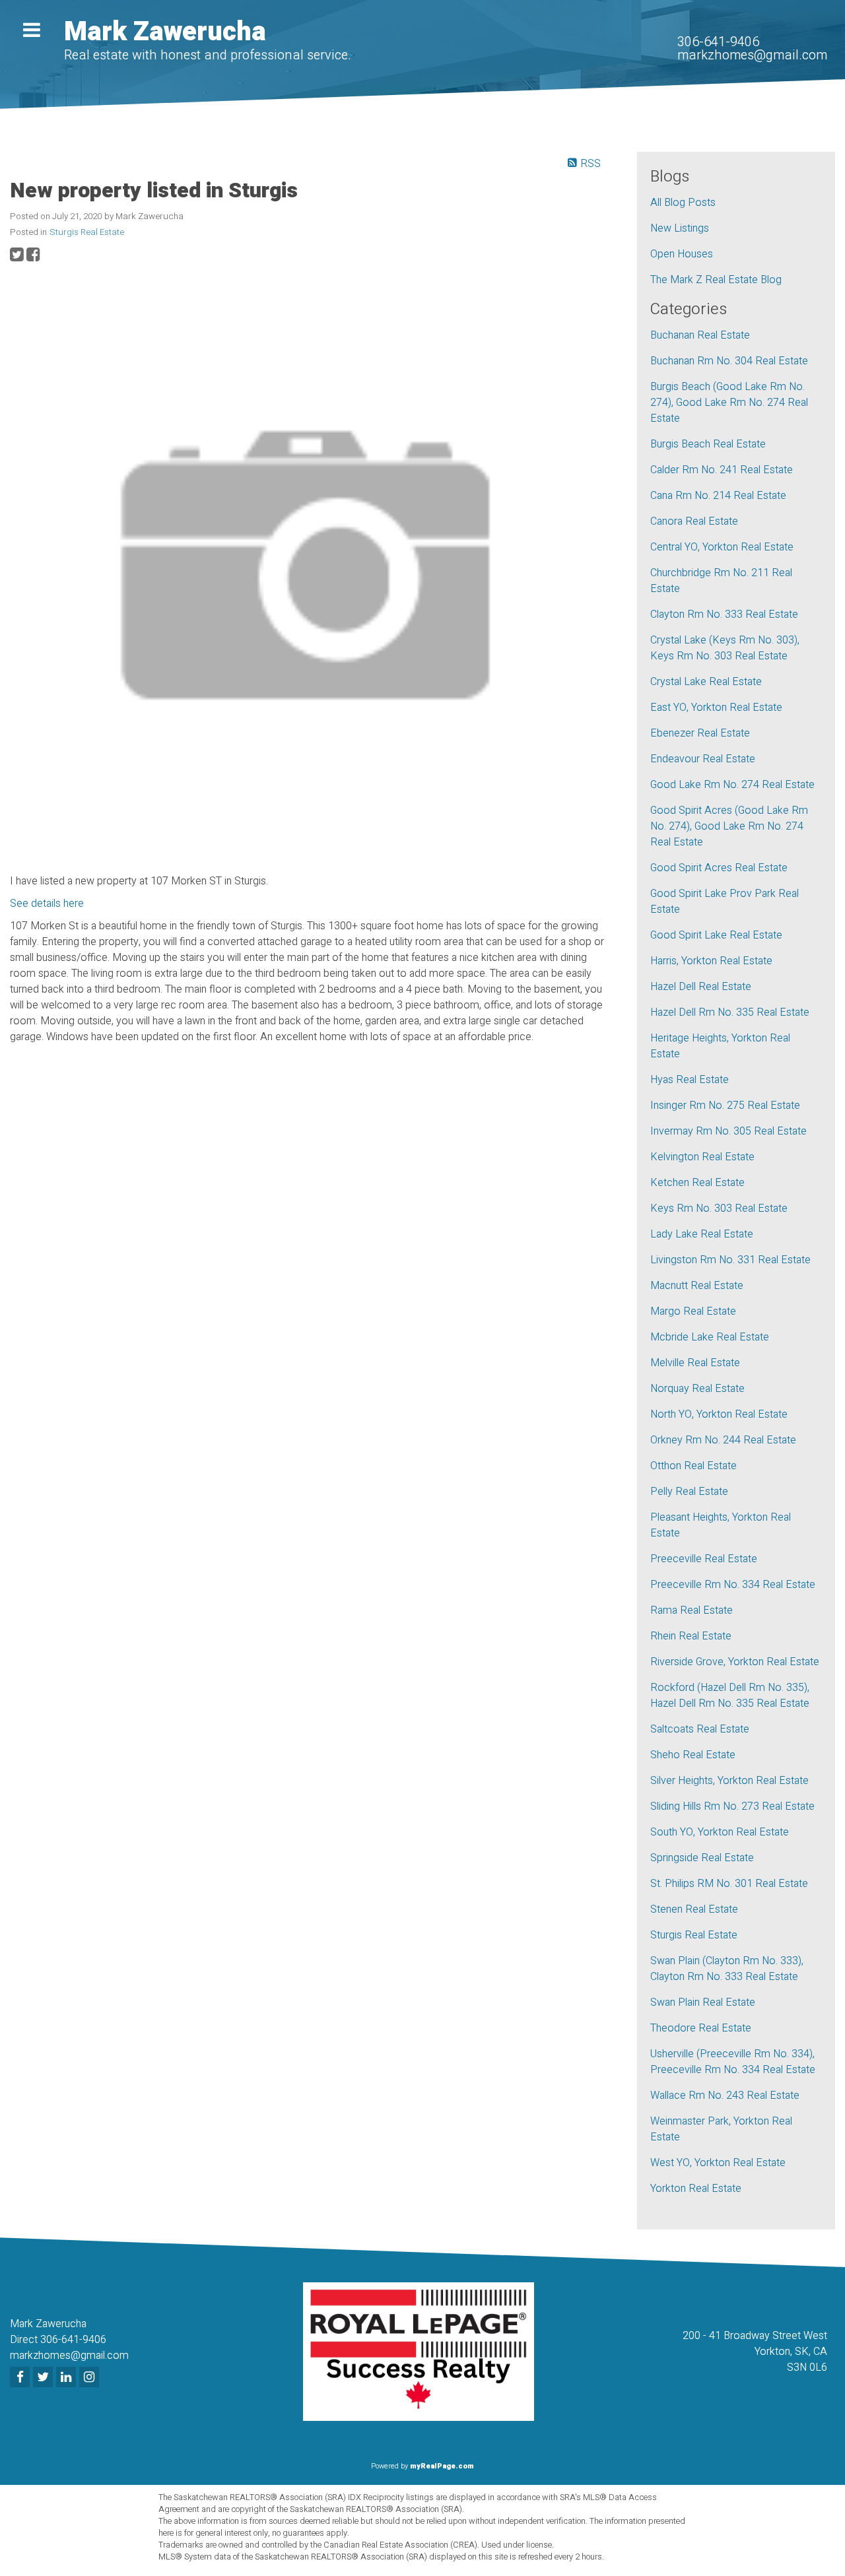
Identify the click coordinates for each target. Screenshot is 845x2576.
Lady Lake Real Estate (702, 1234)
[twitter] (45, 2378)
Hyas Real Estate (690, 1080)
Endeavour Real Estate (703, 759)
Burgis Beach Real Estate (708, 444)
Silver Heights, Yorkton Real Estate (729, 1781)
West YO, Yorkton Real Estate (718, 2163)
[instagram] (91, 2378)
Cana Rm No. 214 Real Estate (718, 496)
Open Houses (682, 254)
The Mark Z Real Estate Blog (716, 280)
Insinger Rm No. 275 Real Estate (725, 1106)
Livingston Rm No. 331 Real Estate (730, 1260)
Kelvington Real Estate (702, 1157)
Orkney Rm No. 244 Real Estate (723, 1440)
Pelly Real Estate (689, 1492)
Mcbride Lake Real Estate (710, 1337)
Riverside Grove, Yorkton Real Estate (735, 1662)
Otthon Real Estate (693, 1466)
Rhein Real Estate (691, 1636)
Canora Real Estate (694, 521)
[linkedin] (68, 2378)
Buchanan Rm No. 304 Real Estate (729, 361)
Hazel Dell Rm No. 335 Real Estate (730, 1012)
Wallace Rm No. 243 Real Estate (725, 2096)
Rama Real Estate (692, 1610)
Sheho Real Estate (693, 1755)
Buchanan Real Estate (700, 335)
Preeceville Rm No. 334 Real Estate (733, 1585)
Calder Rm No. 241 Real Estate (722, 470)
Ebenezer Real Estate (700, 733)
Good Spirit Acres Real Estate (719, 868)
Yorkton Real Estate (696, 2189)
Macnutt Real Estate (697, 1286)
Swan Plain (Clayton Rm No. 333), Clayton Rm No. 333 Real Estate (727, 1969)
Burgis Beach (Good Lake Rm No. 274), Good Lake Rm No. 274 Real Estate (729, 403)
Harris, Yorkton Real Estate (711, 961)
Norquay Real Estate (697, 1389)
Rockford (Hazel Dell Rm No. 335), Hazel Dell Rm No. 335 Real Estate (730, 1696)
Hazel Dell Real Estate (701, 987)
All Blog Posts (683, 203)
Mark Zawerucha (165, 32)
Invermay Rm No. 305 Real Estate (728, 1131)
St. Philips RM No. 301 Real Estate (729, 1884)
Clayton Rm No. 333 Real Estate (724, 614)
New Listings (680, 228)
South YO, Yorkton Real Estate (720, 1832)
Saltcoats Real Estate (700, 1729)
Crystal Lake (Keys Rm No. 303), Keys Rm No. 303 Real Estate (725, 648)
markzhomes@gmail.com (752, 55)
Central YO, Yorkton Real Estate (722, 547)
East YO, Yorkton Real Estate (716, 708)
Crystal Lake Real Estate (706, 682)
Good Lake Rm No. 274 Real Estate (732, 785)
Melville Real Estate (695, 1363)
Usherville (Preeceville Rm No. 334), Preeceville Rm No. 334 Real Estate (733, 2062)
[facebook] (21, 2378)
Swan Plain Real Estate (703, 2002)
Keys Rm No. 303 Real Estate (719, 1208)
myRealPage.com (442, 2466)
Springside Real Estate (702, 1858)
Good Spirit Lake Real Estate (716, 935)
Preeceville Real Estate (704, 1559)
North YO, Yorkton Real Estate (719, 1414)
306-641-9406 (718, 42)
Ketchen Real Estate (697, 1183)
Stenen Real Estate (694, 1909)
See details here (47, 904)
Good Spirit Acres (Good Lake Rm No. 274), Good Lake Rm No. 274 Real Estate (729, 826)
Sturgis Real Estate (87, 232)
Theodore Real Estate (701, 2028)
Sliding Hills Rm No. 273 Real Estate (732, 1806)
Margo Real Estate (693, 1311)
